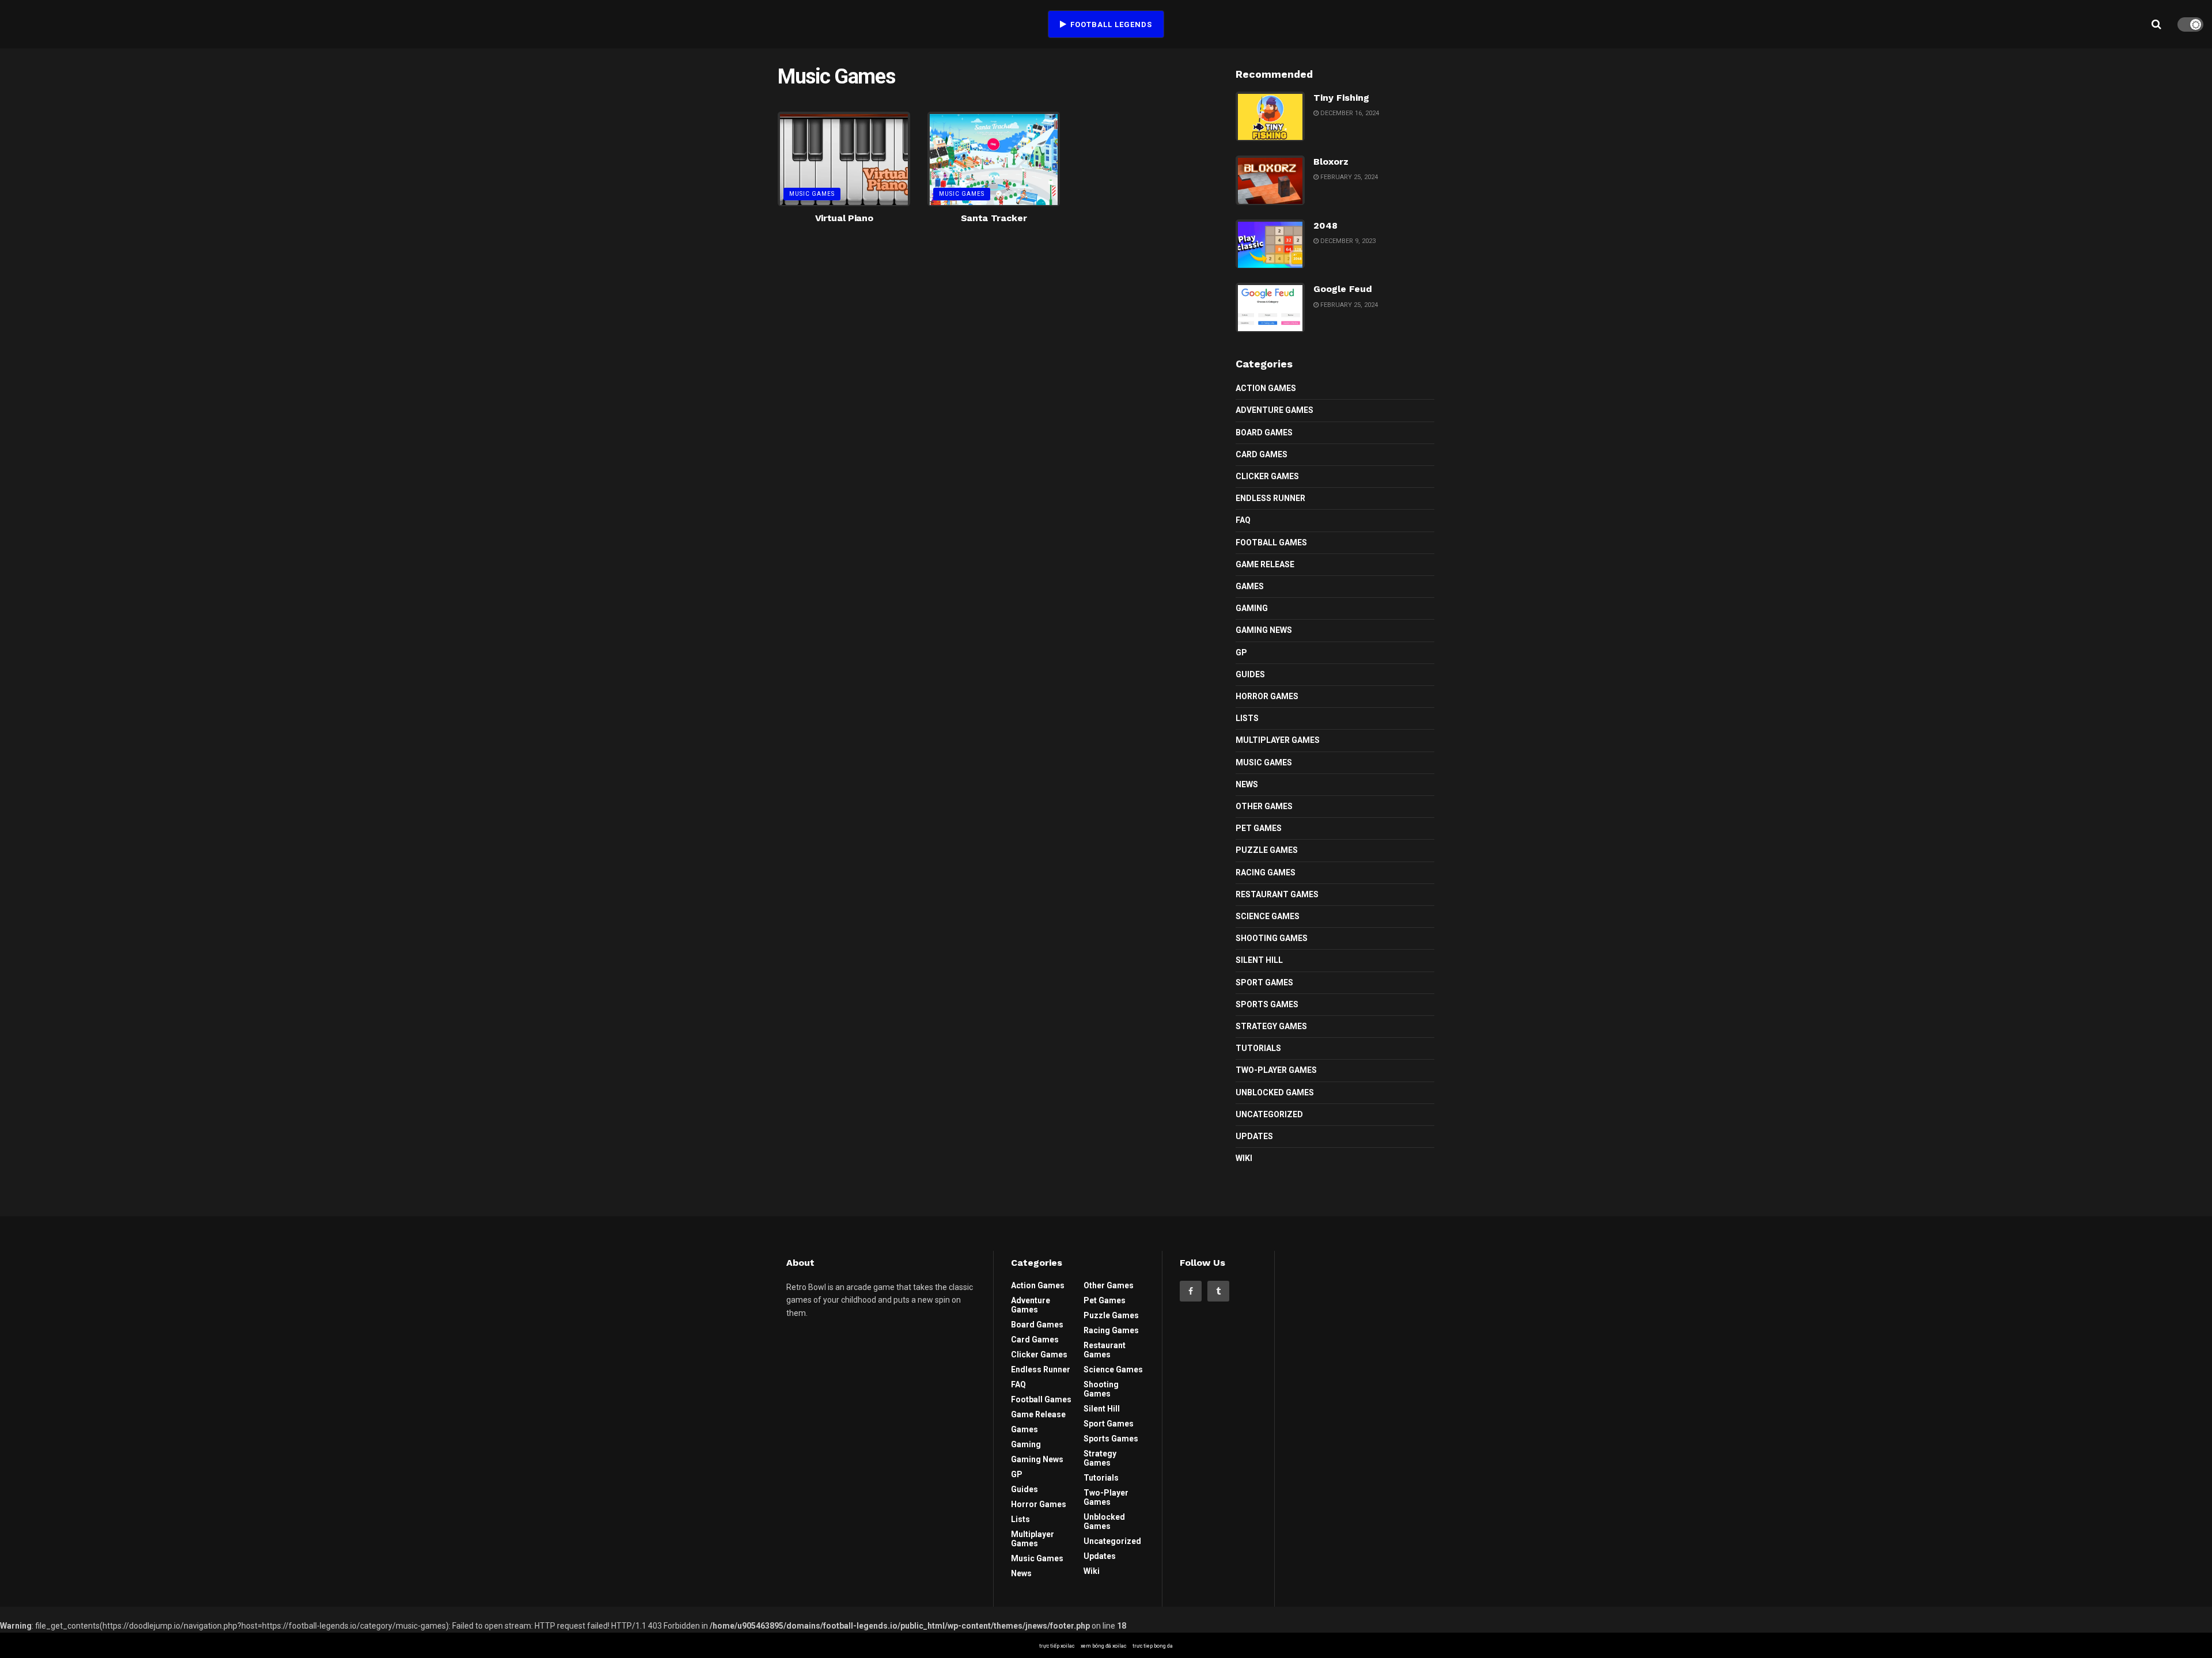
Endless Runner (1270, 498)
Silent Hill (1259, 960)
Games (1250, 586)
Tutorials (1258, 1048)
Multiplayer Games (1278, 740)
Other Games (1264, 806)
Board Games (1264, 432)
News (1247, 784)
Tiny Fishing (1341, 98)
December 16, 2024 (1349, 113)
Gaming (1252, 608)
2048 (1325, 225)
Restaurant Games (1277, 894)
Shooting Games (1272, 938)
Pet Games (1259, 828)
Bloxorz (1331, 162)
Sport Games (1264, 982)
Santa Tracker (994, 218)
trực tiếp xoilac (1057, 1646)
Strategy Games (1271, 1026)
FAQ (1243, 520)
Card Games (1262, 454)
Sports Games (1267, 1004)
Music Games (812, 194)
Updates (1254, 1136)
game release (1265, 564)
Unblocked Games (1275, 1092)
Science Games (1268, 916)
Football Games (1271, 542)
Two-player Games (1276, 1070)
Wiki (1244, 1158)
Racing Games (1266, 872)
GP (1241, 652)
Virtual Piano (844, 218)
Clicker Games (1267, 476)
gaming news (1264, 630)
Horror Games (1267, 696)
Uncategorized (1269, 1114)
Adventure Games (1274, 410)
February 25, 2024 (1348, 177)
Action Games (1266, 388)
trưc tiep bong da (1153, 1646)
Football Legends (1110, 24)
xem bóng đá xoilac (1103, 1646)
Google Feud (1343, 289)
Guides (1250, 674)
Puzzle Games (1267, 850)
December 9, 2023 (1347, 241)
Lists (1247, 718)
